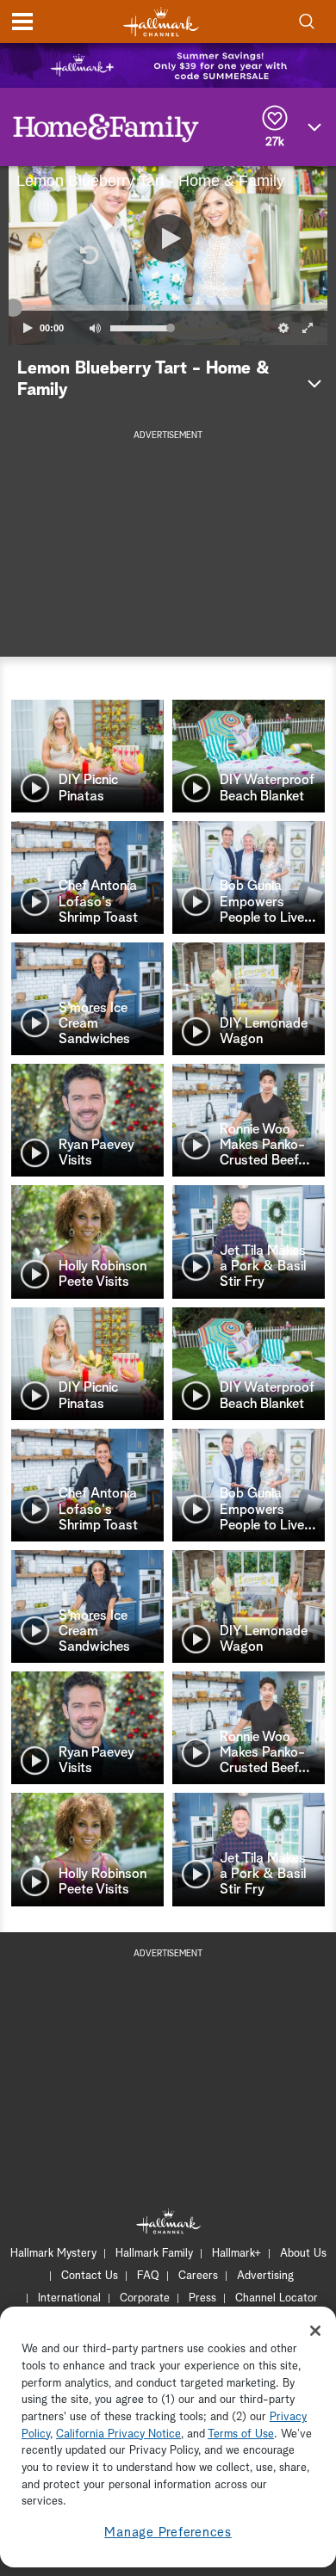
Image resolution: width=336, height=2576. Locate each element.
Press (202, 2298)
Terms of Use (241, 2434)
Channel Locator (277, 2298)
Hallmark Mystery (53, 2254)
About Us (303, 2254)
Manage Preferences (168, 2533)
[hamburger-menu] (22, 22)
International (69, 2298)
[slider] (168, 308)
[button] (88, 256)
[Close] (315, 2331)
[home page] (161, 22)
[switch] (95, 328)
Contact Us (90, 2276)
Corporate (145, 2298)
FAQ (148, 2276)
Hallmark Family (154, 2254)
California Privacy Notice (118, 2434)
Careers (198, 2276)
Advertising (265, 2276)
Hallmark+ (236, 2254)
